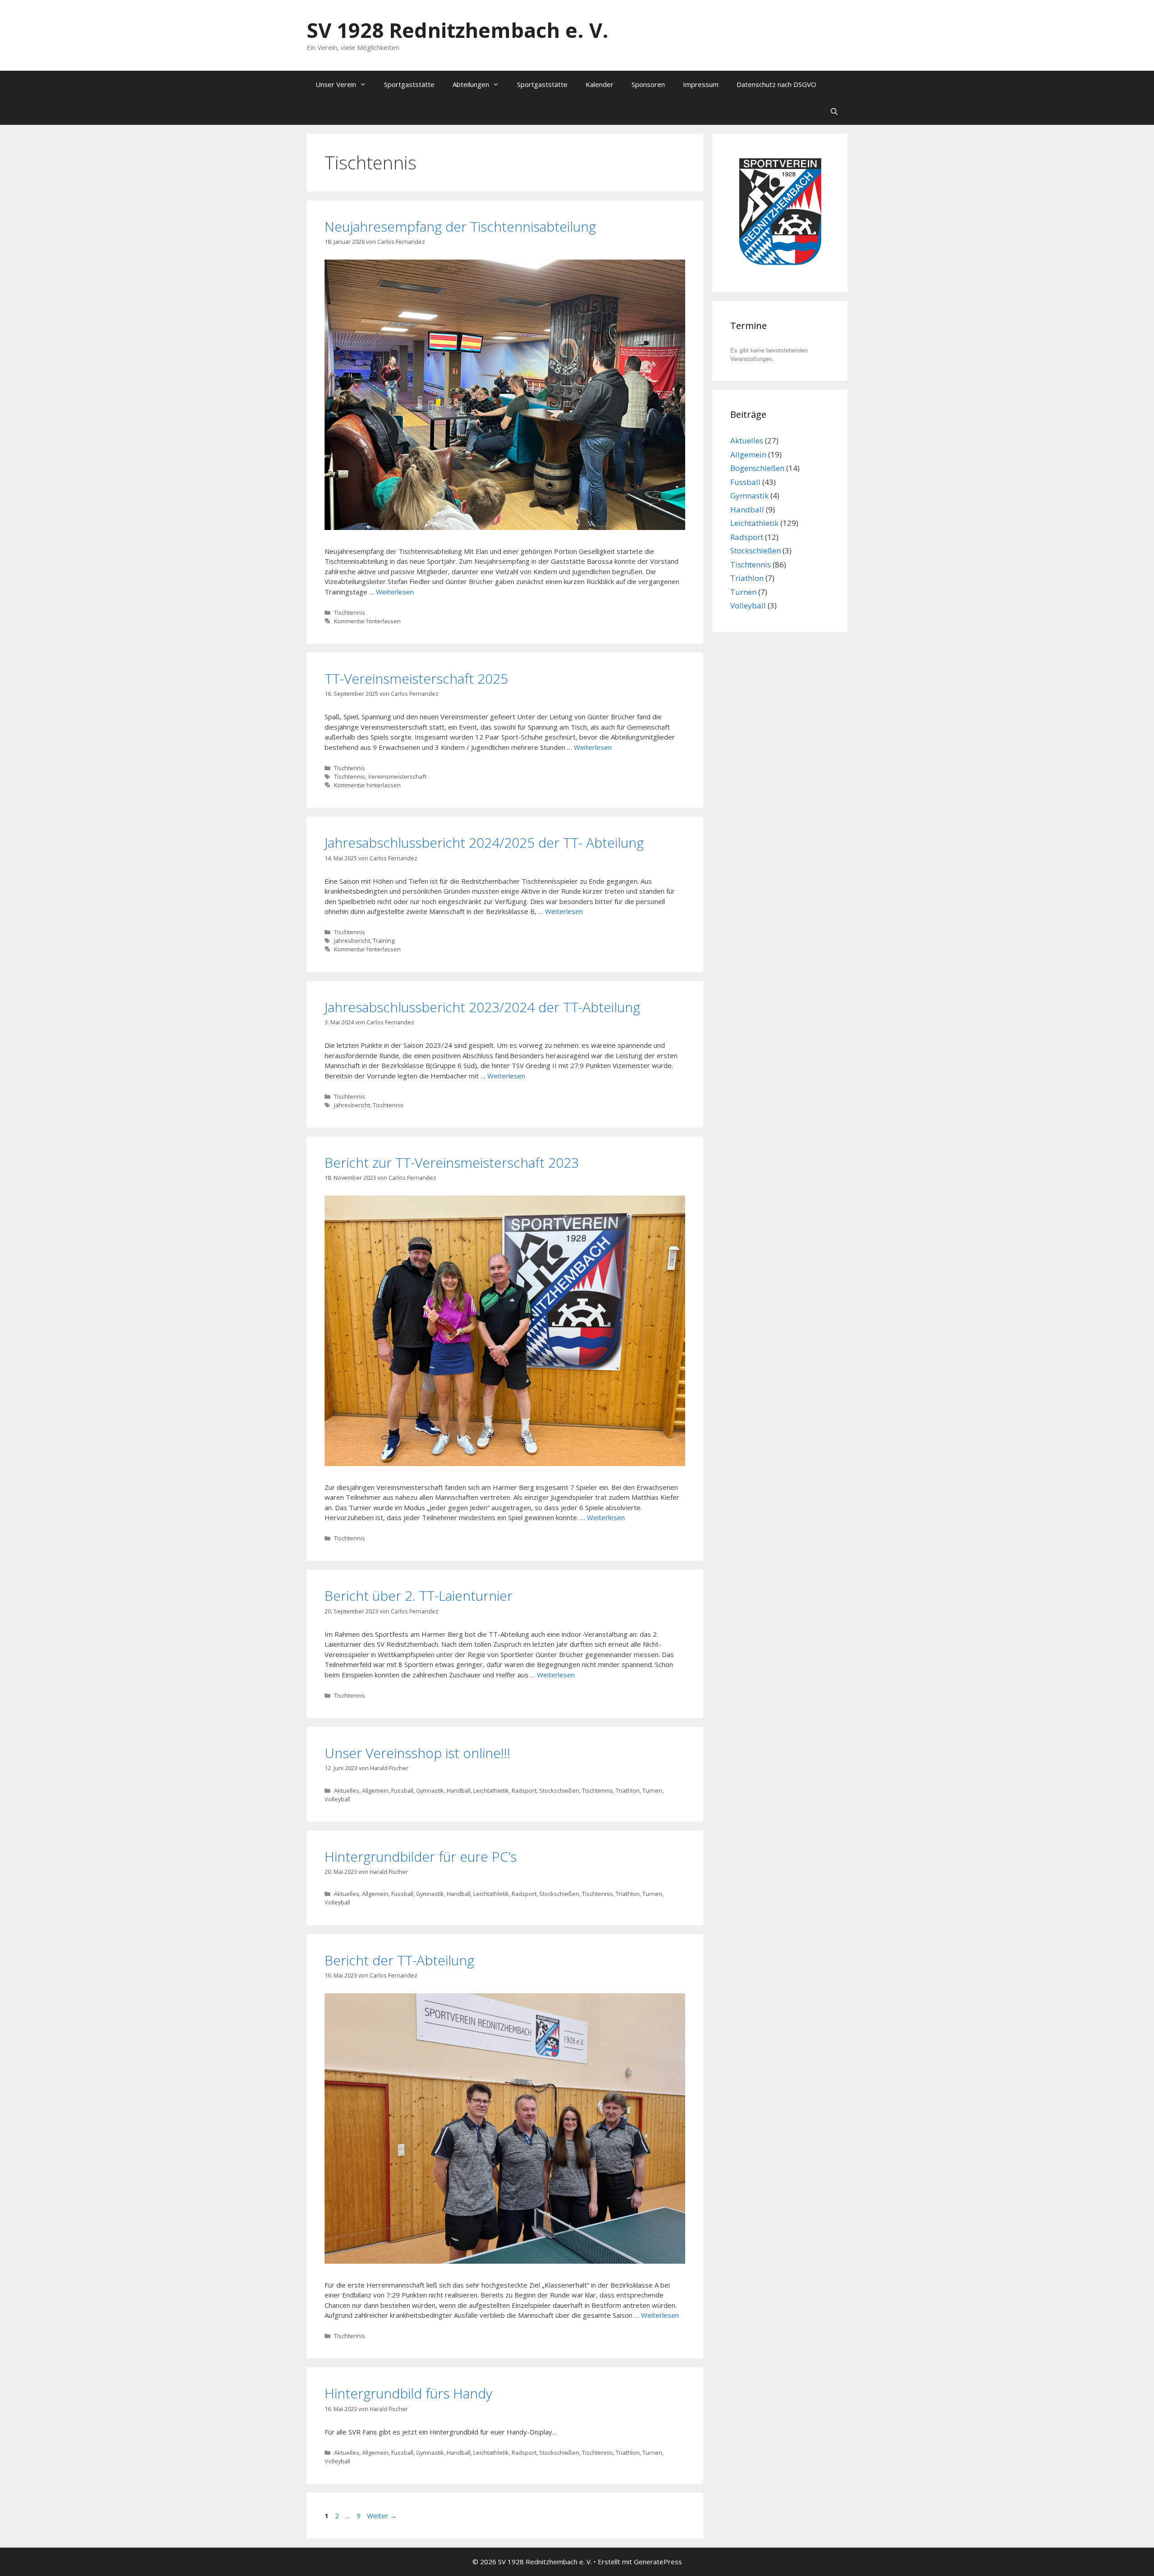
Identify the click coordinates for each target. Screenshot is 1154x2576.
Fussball (402, 1790)
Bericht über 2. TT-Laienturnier (419, 1596)
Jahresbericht (352, 941)
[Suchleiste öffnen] (834, 111)
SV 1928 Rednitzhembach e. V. (458, 30)
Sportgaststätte (409, 84)
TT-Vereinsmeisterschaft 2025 (416, 678)
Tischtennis (350, 612)
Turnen (652, 1790)
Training (384, 941)
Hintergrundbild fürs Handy (408, 2393)
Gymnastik (430, 1790)
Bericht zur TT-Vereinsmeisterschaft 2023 (452, 1162)
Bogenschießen (757, 468)
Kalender (600, 84)
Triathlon (628, 1790)
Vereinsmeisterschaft (397, 776)
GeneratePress (658, 2562)
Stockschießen (559, 1790)
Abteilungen (471, 84)
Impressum (701, 84)
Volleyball (337, 1799)
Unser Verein (336, 84)
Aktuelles (347, 1790)
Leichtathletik (491, 1790)
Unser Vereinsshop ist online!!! (417, 1753)
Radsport (524, 1790)
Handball (459, 1790)
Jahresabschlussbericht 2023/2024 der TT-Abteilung (482, 1007)
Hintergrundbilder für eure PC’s (421, 1857)
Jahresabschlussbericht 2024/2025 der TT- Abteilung (484, 843)
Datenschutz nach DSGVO (776, 84)
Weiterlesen (395, 592)
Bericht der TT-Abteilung (399, 1960)
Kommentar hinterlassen (367, 621)
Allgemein (375, 1790)
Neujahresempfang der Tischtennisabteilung (460, 226)
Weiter (382, 2516)
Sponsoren (648, 84)
